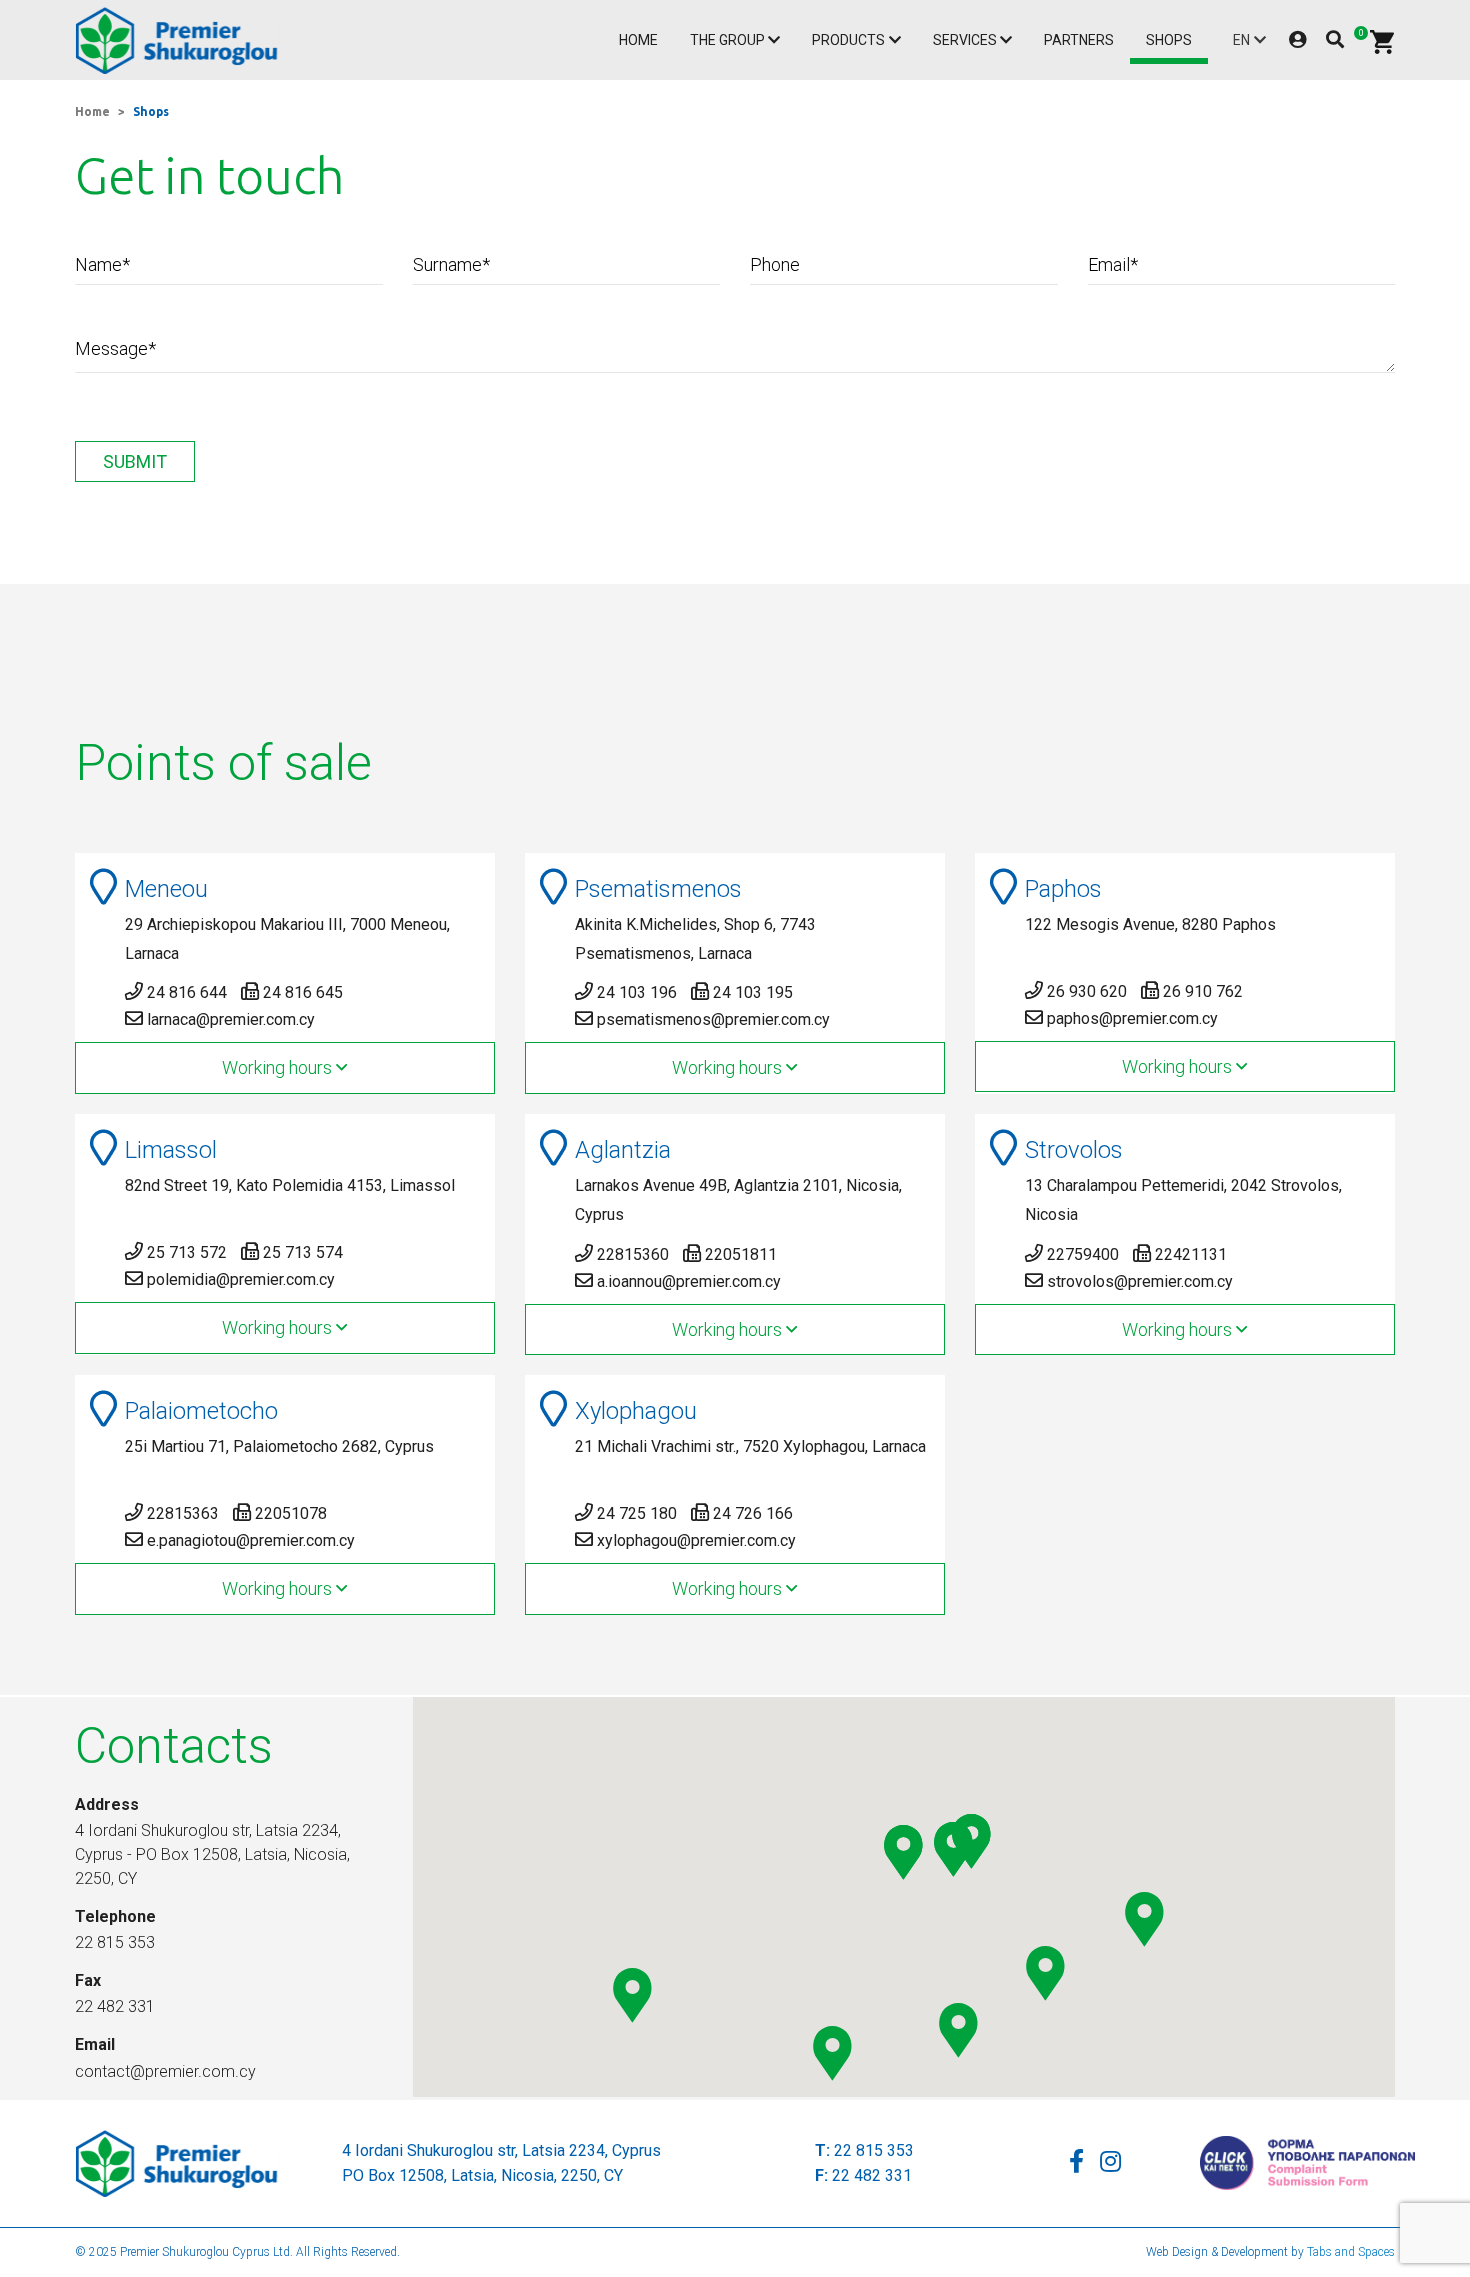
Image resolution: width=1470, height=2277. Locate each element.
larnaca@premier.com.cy (231, 1019)
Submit (135, 461)
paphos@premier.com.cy (1132, 1018)
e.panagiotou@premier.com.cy (251, 1540)
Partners (1079, 40)
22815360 (633, 1254)
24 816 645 (303, 992)
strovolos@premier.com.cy (1140, 1281)
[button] (1045, 1973)
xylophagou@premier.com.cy (696, 1540)
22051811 (741, 1254)
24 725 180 (637, 1513)
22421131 (1191, 1254)
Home (638, 40)
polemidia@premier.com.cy (241, 1279)
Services (965, 40)
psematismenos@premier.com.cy (713, 1019)
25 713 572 (187, 1252)
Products (848, 40)
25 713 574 (303, 1252)
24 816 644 (187, 992)
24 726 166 (753, 1513)
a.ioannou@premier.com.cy (689, 1281)
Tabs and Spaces (1351, 2252)
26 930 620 (1087, 991)
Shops (1169, 40)
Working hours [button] (279, 1067)
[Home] (181, 40)
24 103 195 (753, 992)
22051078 (291, 1513)
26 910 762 (1203, 991)
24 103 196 (637, 992)
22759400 (1083, 1254)
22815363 (183, 1513)
